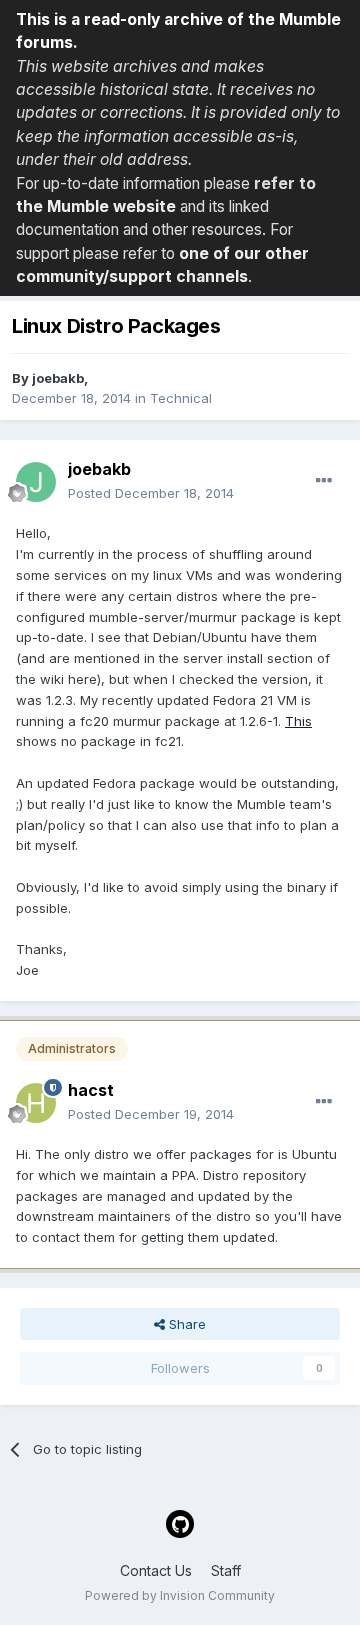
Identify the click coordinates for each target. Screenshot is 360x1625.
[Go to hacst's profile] (36, 1103)
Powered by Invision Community (180, 1595)
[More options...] (324, 481)
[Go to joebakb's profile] (36, 482)
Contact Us (156, 1570)
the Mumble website (96, 206)
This (298, 721)
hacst (91, 1090)
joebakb (58, 378)
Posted (151, 493)
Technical (181, 398)
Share (185, 1324)
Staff (226, 1570)
